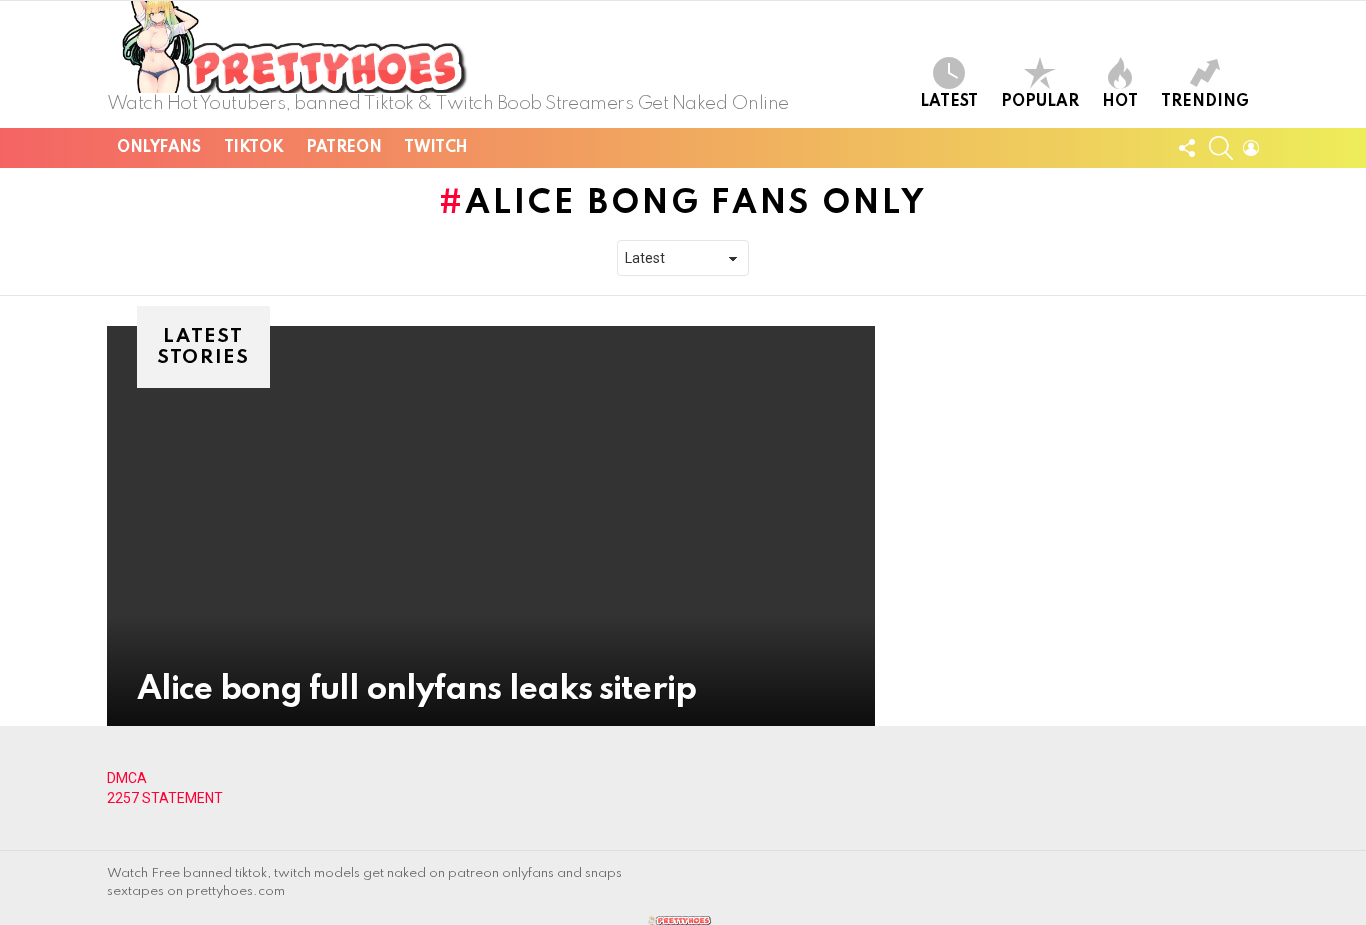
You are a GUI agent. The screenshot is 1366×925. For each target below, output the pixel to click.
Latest (949, 102)
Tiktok (253, 148)
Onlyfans (159, 148)
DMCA (127, 778)
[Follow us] (1187, 148)
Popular (1040, 102)
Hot (1120, 102)
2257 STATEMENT (165, 798)
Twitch (435, 148)
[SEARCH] (1221, 148)
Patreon (343, 148)
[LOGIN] (1251, 148)
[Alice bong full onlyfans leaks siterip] (491, 526)
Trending (1205, 102)
